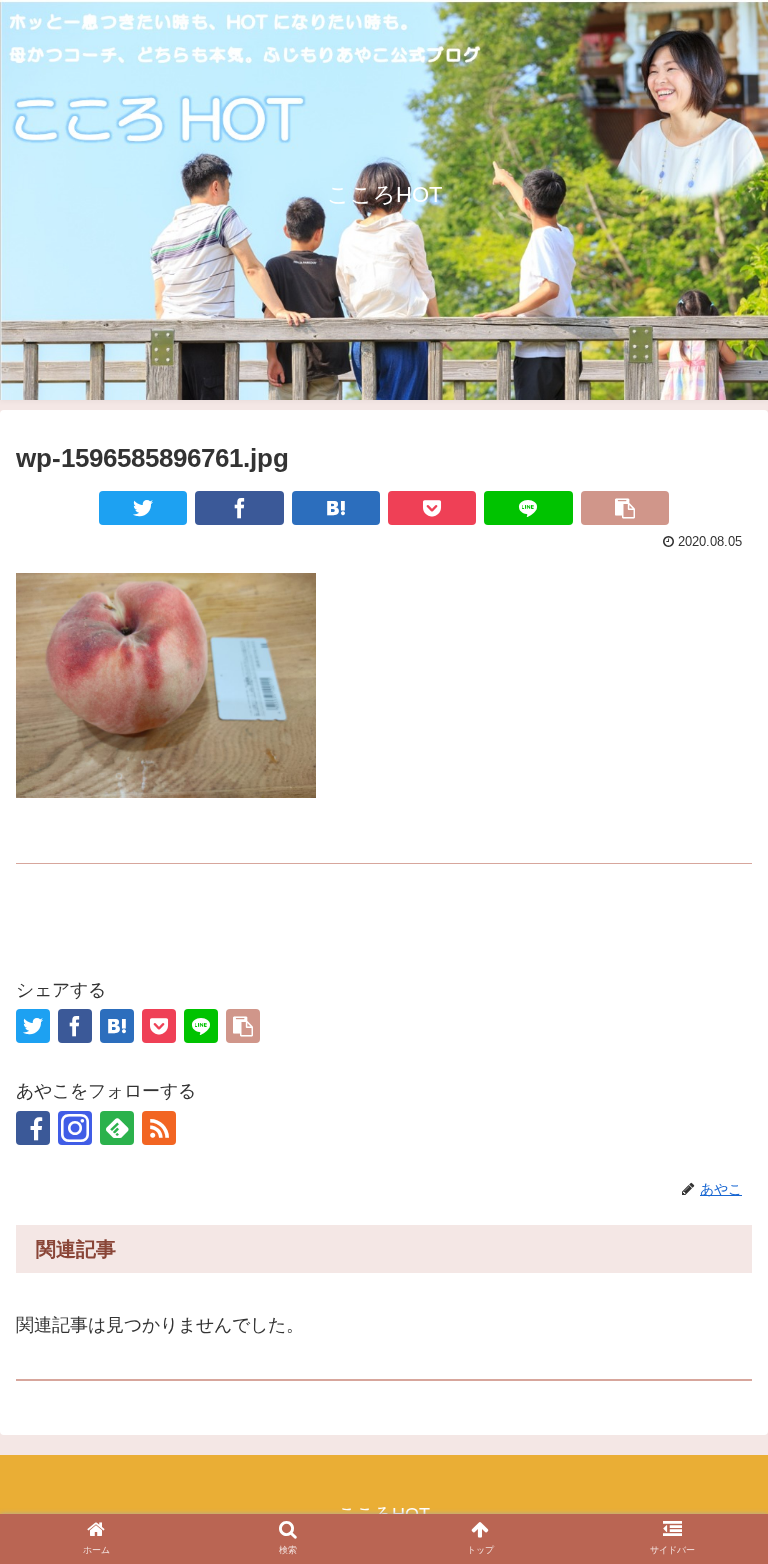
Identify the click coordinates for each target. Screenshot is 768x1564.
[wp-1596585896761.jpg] (336, 508)
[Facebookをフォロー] (33, 1128)
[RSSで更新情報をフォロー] (159, 1128)
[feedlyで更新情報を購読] (117, 1128)
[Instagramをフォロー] (75, 1128)
